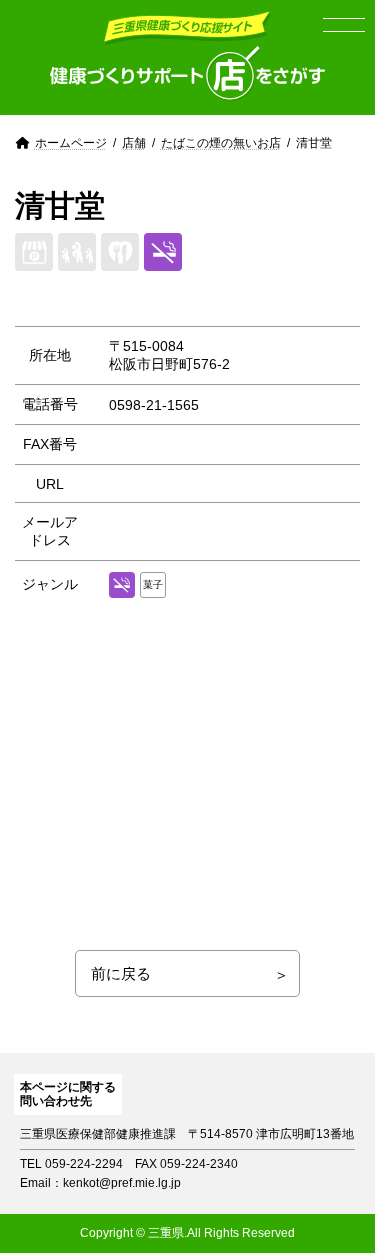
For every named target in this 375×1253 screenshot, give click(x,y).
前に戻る (121, 973)
